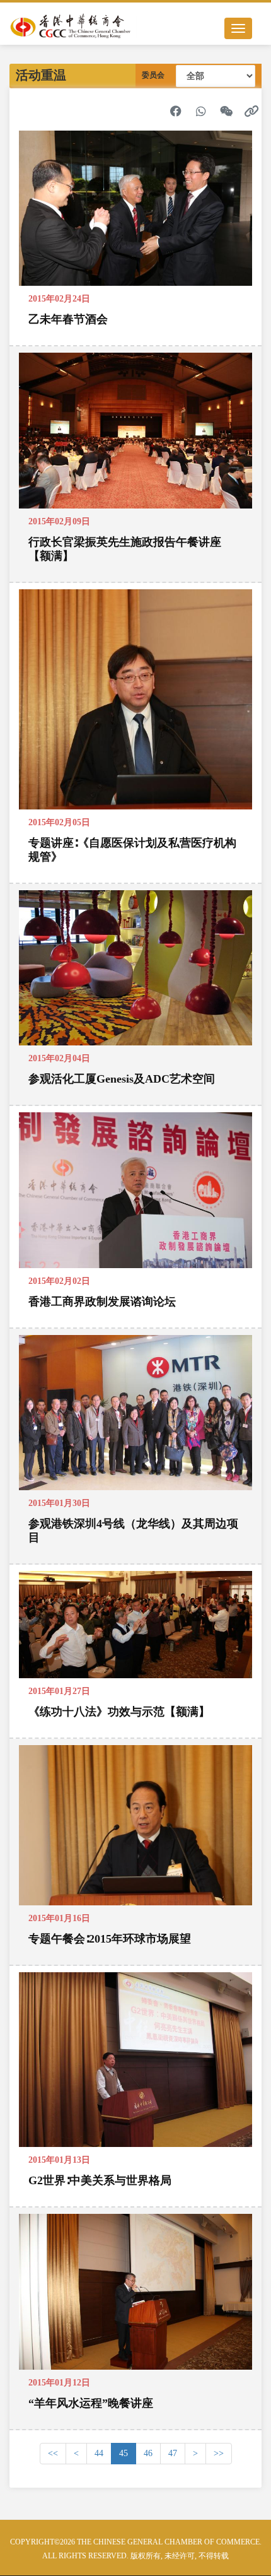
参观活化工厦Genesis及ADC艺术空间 (122, 1079)
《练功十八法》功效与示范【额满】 (119, 1712)
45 (124, 2453)
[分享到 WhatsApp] (201, 111)
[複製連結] (251, 111)
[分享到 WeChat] (226, 111)
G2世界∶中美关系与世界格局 (100, 2180)
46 (148, 2453)
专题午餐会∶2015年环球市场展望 (110, 1939)
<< (53, 2453)
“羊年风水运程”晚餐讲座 (91, 2403)
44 (99, 2453)
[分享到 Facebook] (176, 111)
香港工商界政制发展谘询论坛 (102, 1302)
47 (173, 2453)
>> (219, 2453)
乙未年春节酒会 (68, 319)
